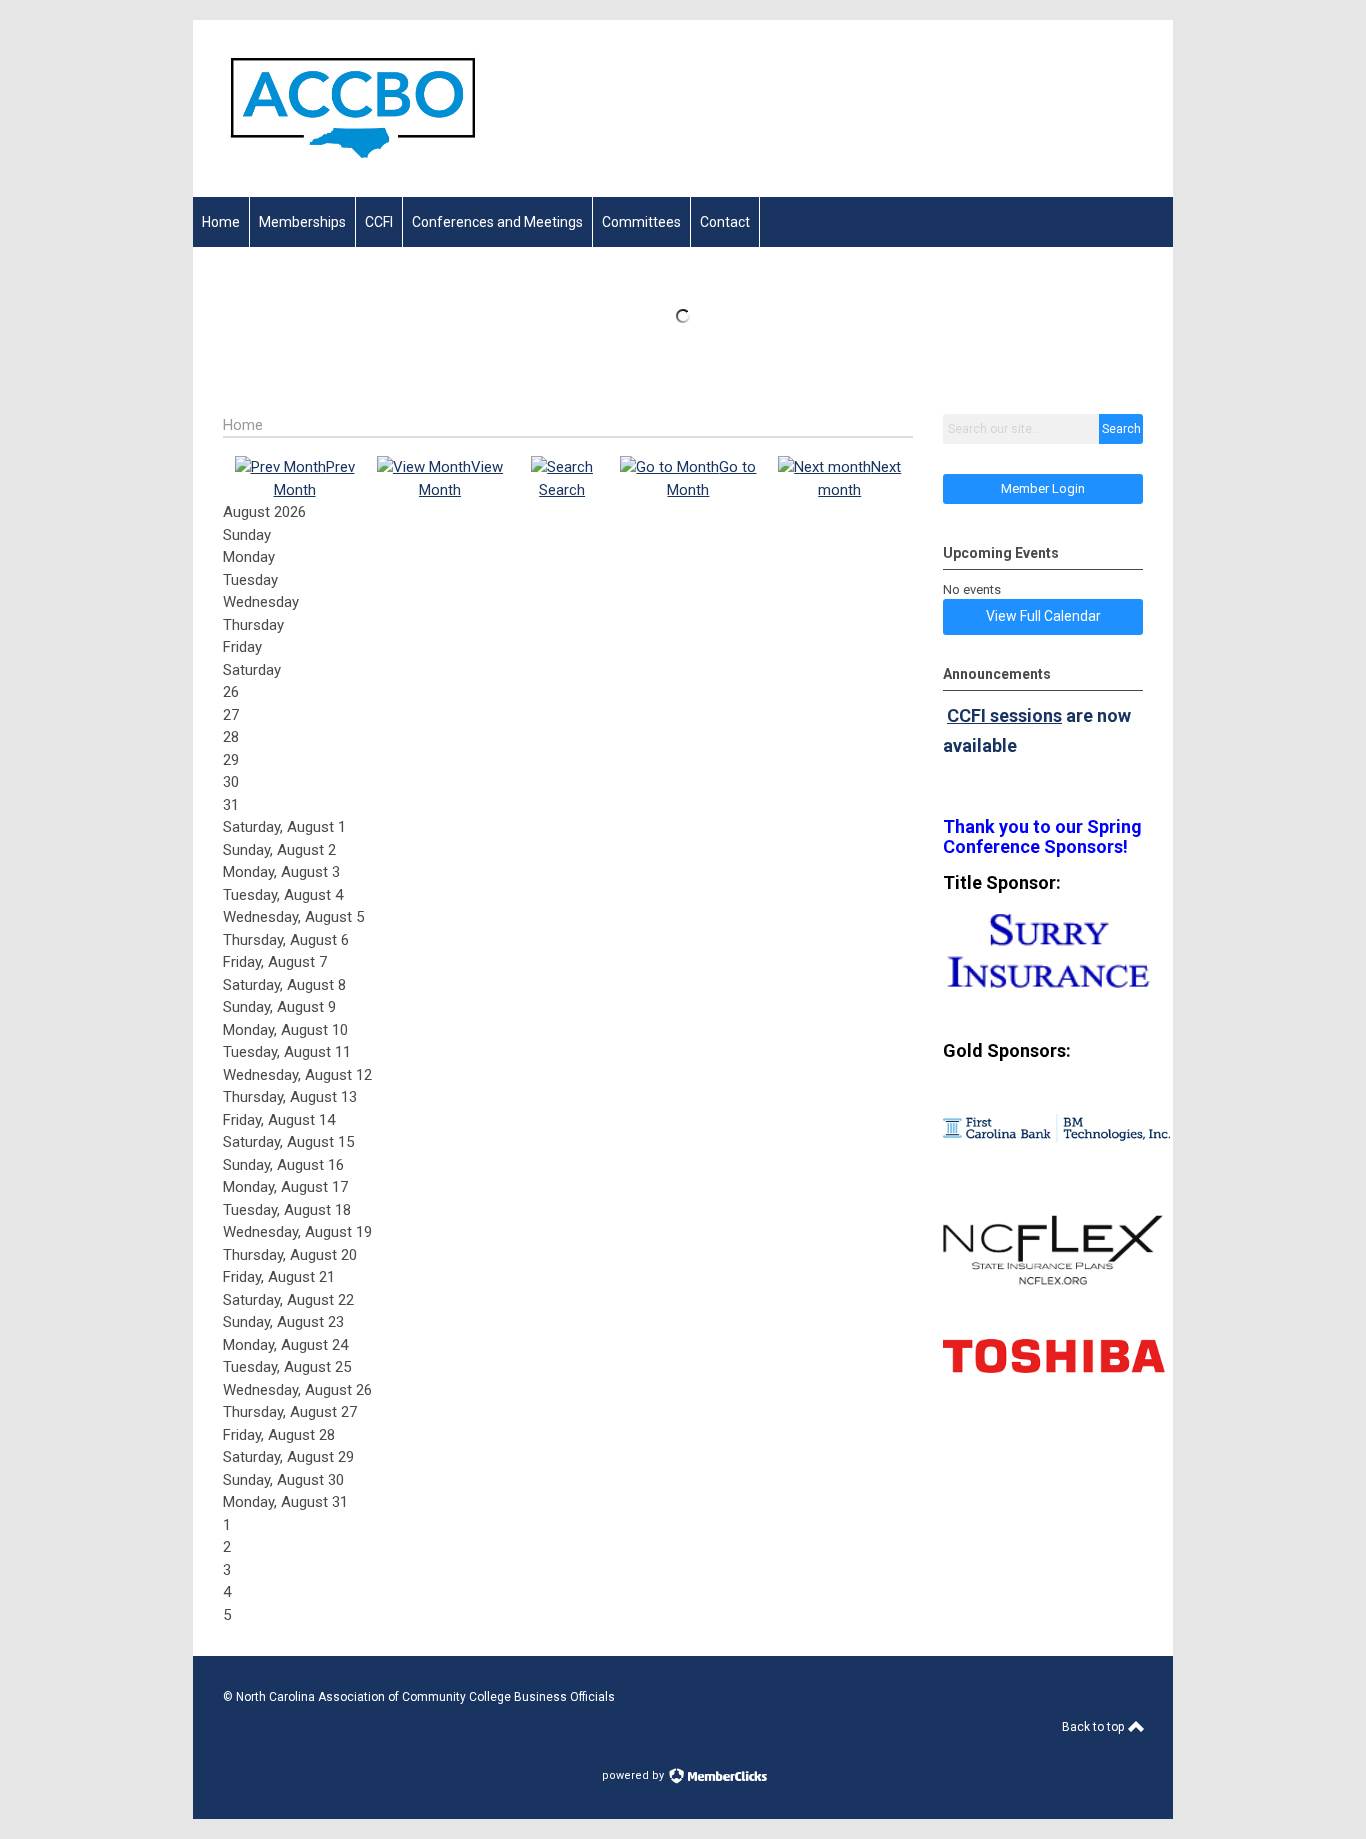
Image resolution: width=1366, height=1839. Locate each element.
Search (1121, 429)
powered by (634, 1775)
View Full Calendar (1043, 616)
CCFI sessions (1004, 715)
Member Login (1043, 488)
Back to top (1094, 1727)
